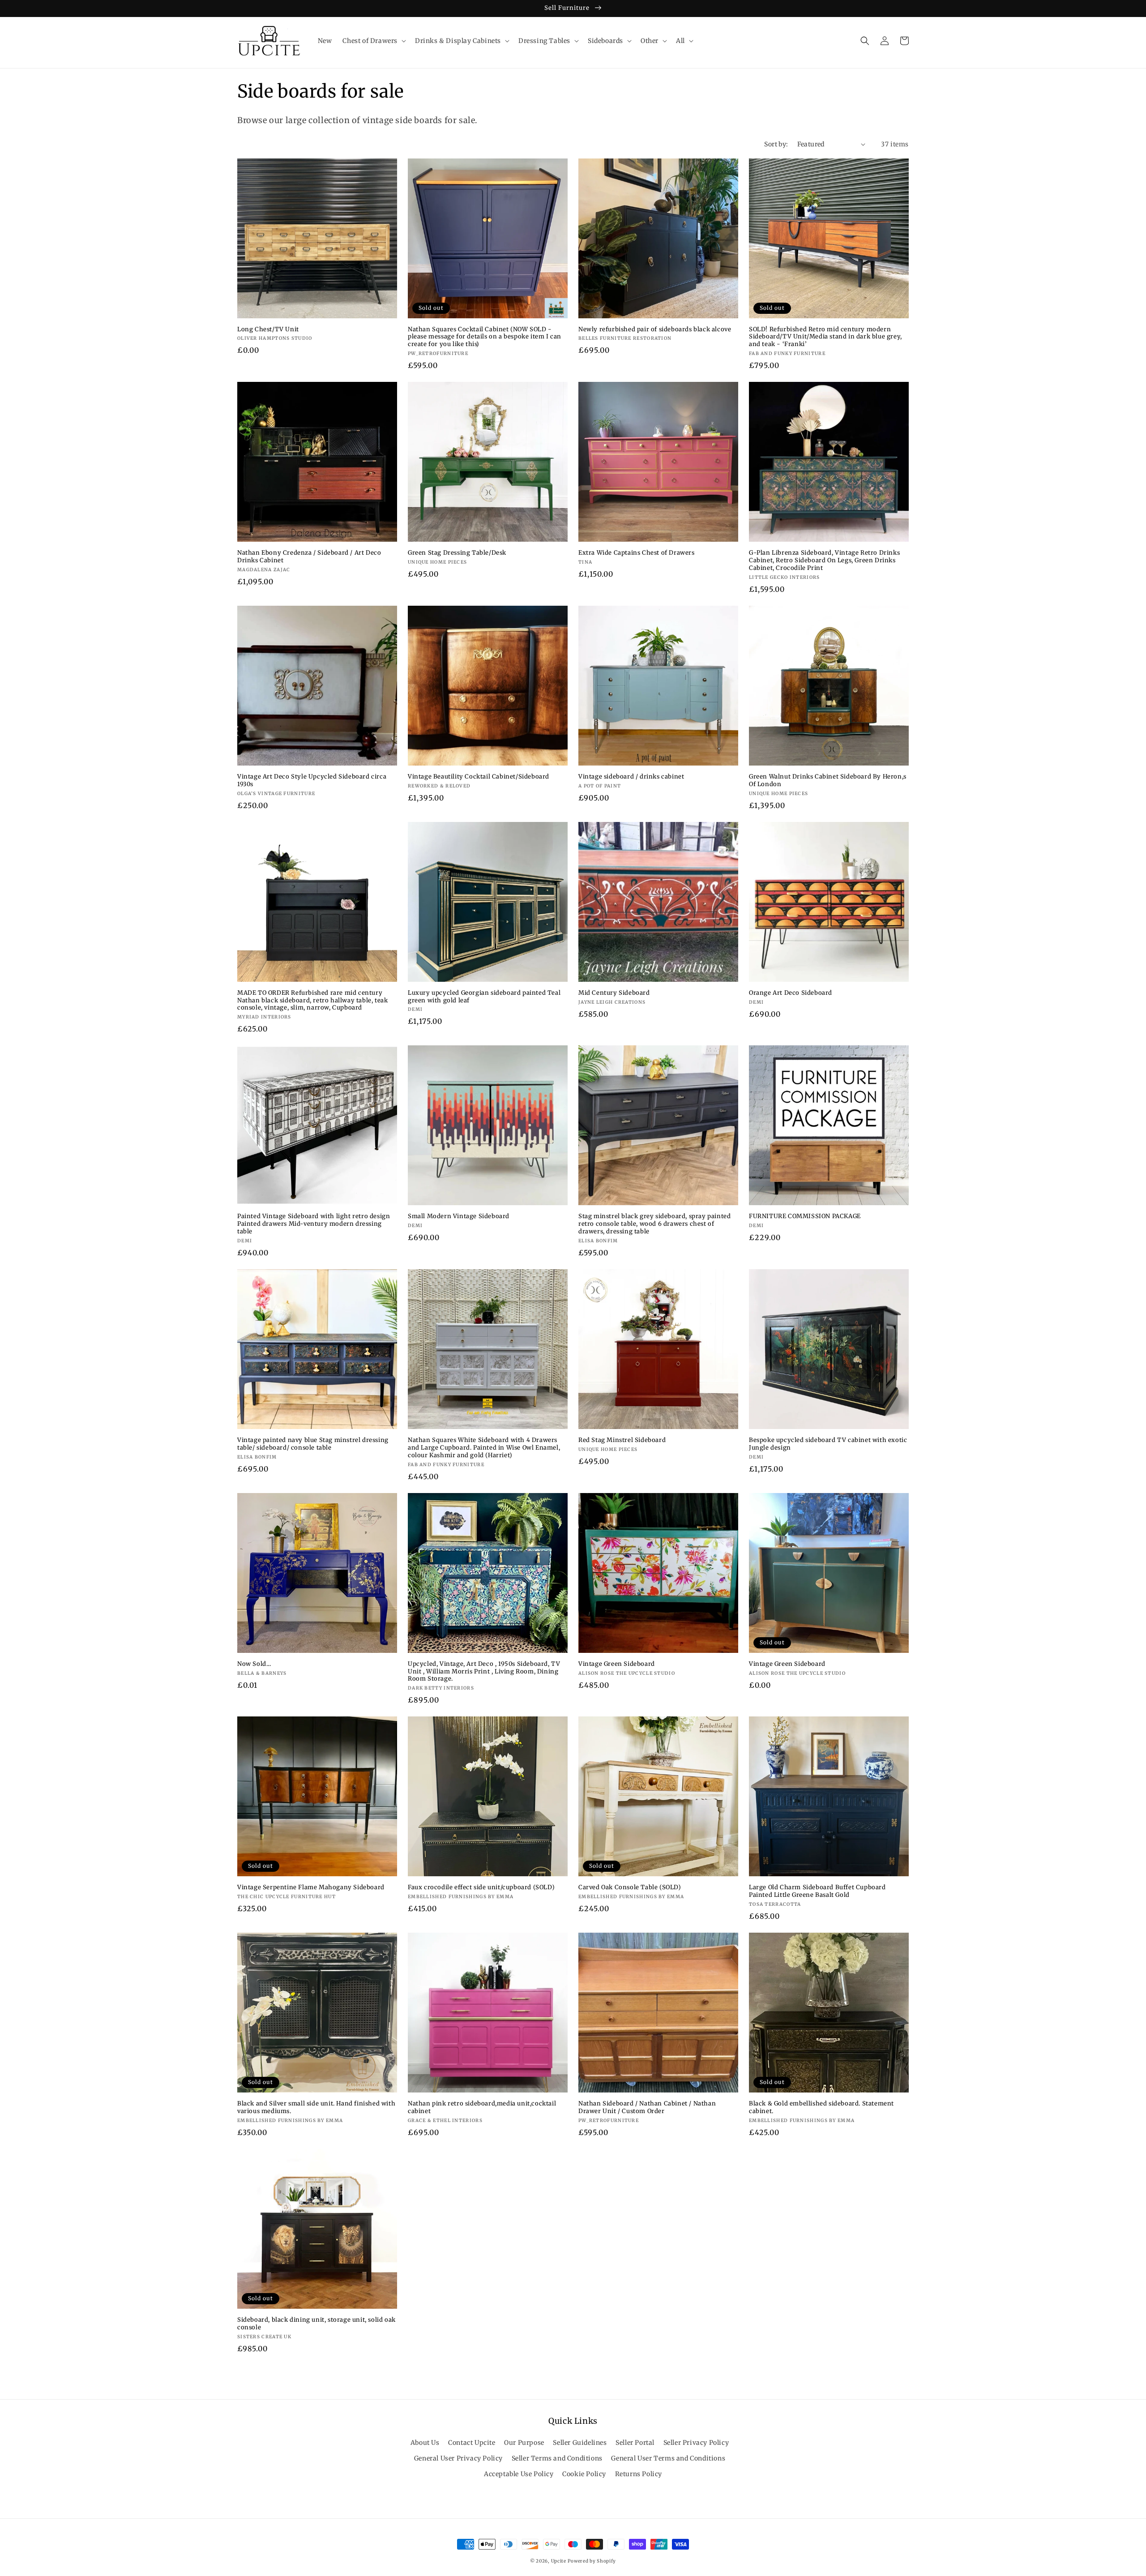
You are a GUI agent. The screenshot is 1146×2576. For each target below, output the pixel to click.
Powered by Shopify (592, 2561)
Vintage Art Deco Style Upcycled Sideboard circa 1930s (312, 781)
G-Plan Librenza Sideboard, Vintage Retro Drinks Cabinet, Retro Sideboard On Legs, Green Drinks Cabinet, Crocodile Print (824, 561)
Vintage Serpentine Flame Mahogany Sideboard (311, 1887)
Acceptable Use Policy (519, 2474)
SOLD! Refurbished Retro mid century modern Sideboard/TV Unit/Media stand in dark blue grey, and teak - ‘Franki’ (825, 337)
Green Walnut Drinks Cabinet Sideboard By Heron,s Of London (828, 781)
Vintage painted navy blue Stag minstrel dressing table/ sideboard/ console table (313, 1444)
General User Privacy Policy (458, 2458)
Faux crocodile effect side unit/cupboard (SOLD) (481, 1887)
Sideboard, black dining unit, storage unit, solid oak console (316, 2324)
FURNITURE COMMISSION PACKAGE (805, 1216)
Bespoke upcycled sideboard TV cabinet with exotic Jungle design (828, 1444)
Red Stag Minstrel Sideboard (622, 1440)
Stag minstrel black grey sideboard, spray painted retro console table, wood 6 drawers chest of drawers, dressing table (654, 1224)
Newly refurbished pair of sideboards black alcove (655, 329)
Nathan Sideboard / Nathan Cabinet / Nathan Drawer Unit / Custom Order (647, 2107)
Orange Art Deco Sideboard (791, 993)
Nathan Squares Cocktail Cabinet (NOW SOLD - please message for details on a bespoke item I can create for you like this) (485, 337)
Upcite (559, 2561)
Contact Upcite (472, 2443)
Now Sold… (254, 1664)
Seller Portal (635, 2443)
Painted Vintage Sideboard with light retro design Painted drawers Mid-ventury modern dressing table (314, 1224)
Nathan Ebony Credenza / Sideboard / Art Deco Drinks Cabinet (309, 557)
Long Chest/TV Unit (268, 329)
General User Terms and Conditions (668, 2458)
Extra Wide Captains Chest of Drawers (637, 553)
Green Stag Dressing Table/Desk (457, 553)
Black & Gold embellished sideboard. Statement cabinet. (821, 2107)
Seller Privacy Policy (696, 2443)
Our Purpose (524, 2443)
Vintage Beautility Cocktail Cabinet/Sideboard (479, 777)
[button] (373, 41)
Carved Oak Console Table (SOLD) (630, 1887)
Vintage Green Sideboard (617, 1664)
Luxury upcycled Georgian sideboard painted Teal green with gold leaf (484, 997)
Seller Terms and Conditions (557, 2458)
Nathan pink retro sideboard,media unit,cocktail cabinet (482, 2107)
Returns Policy (639, 2474)
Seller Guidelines (580, 2443)
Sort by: (776, 144)
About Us (425, 2443)
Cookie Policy (584, 2474)
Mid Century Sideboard (614, 993)
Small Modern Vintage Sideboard (459, 1216)
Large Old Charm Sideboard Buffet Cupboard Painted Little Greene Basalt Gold (817, 1891)
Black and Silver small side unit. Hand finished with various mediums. (316, 2107)
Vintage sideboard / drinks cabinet (631, 777)
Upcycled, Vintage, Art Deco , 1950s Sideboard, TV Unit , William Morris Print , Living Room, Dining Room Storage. (484, 1672)
